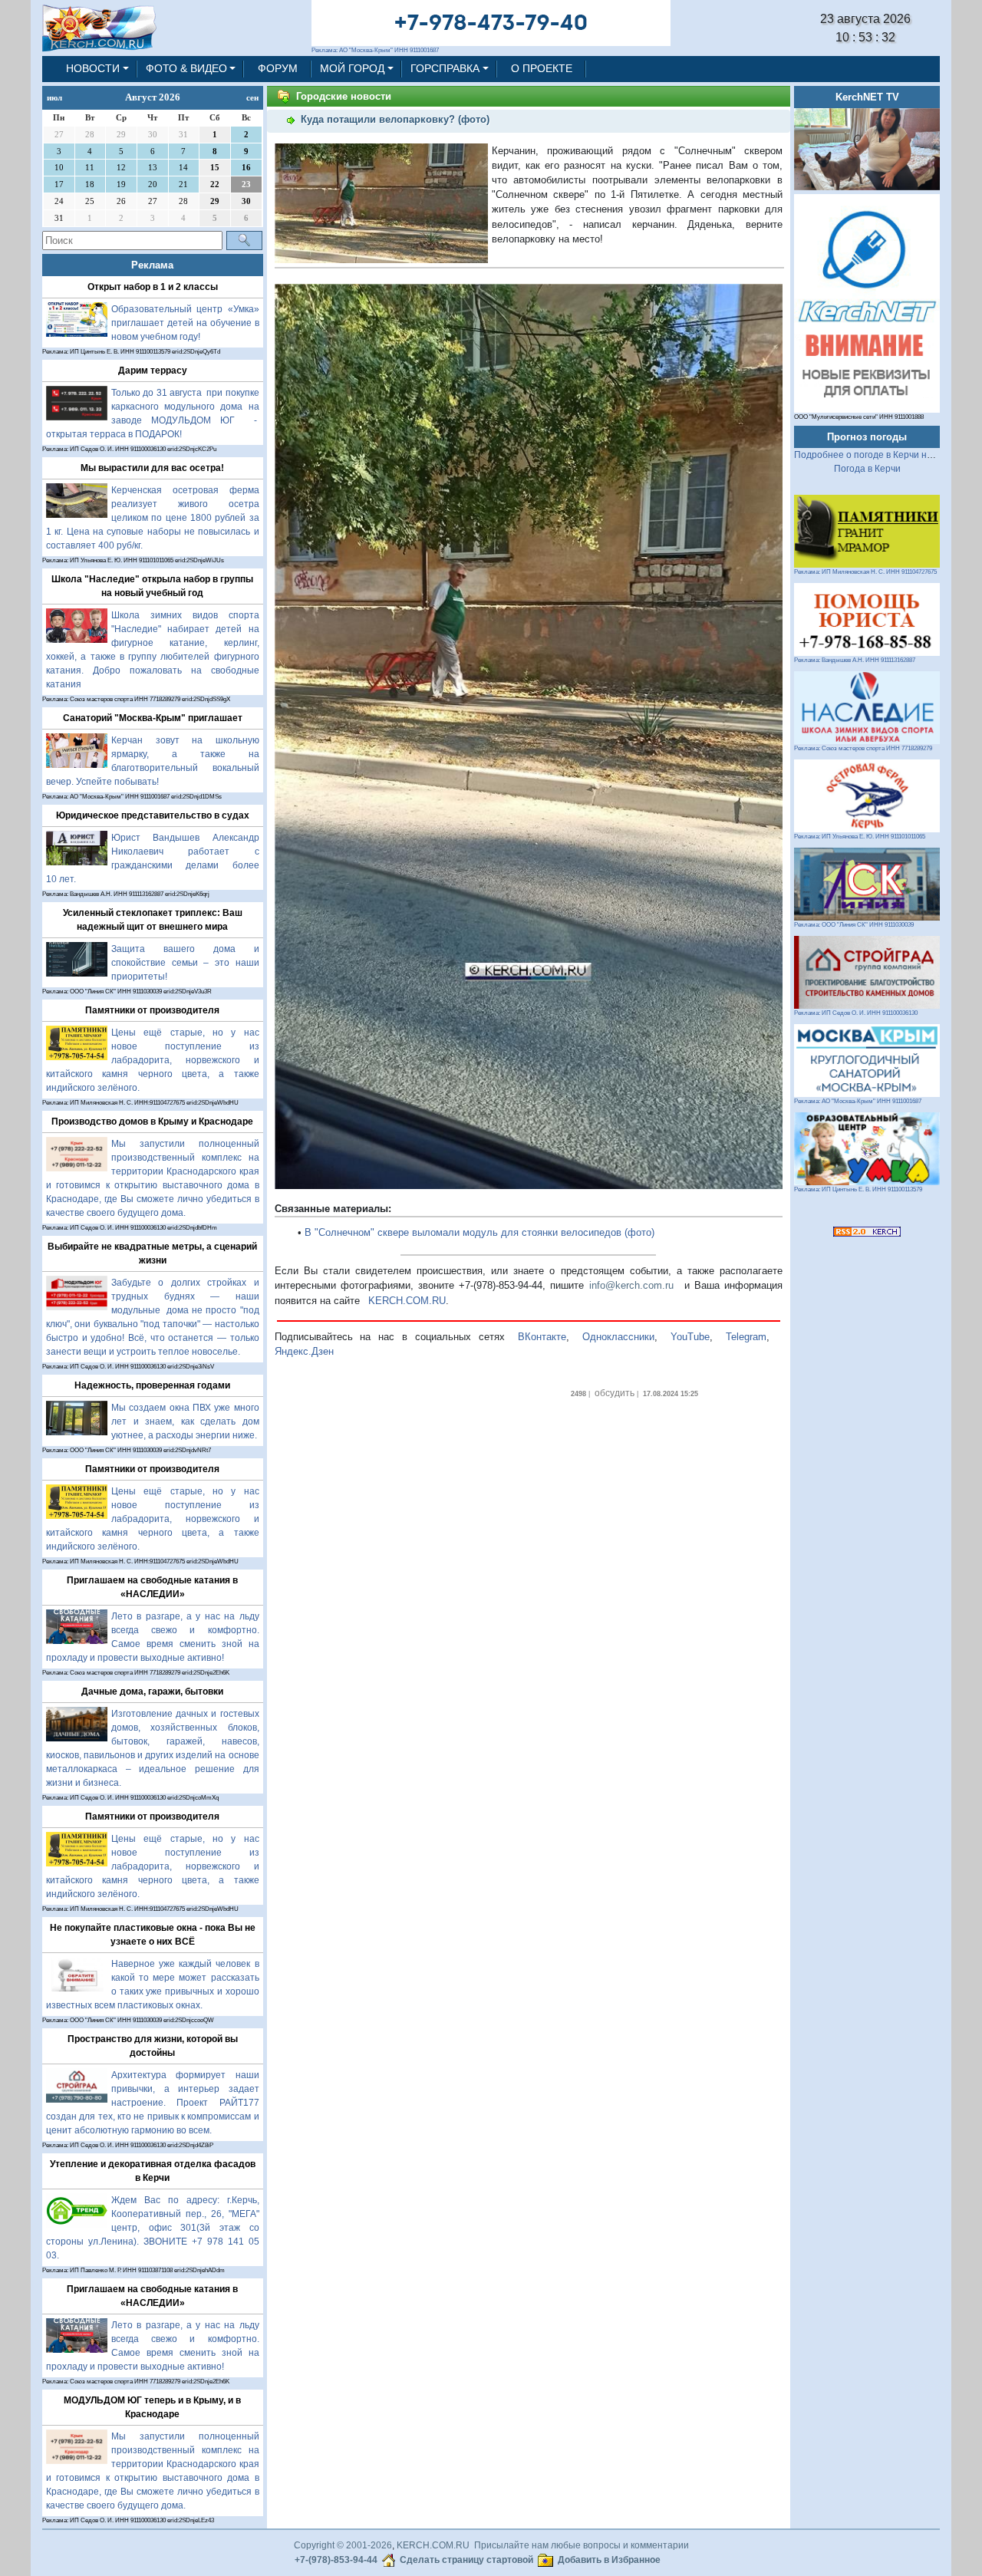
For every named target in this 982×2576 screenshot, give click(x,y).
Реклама (152, 265)
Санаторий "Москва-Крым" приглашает (153, 718)
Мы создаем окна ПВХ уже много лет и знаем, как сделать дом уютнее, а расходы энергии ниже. (185, 1421)
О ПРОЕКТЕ (542, 68)
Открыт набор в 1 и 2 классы (153, 287)
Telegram (746, 1337)
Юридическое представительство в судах (153, 815)
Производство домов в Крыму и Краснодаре (152, 1122)
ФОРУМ (278, 68)
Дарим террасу (153, 371)
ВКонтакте (542, 1337)
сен (252, 97)
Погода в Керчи (867, 469)
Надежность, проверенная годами (152, 1385)
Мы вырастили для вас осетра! (152, 468)
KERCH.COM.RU (407, 1301)
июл (54, 97)
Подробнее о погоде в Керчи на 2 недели (884, 455)
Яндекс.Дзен (304, 1351)
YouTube (690, 1337)
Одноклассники (618, 1337)
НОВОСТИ (93, 68)
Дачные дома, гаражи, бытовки (152, 1692)
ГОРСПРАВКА (445, 68)
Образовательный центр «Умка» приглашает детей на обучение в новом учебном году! (185, 323)
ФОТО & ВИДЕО (186, 68)
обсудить (615, 1393)
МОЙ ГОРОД (352, 68)
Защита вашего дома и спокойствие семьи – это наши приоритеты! (185, 963)
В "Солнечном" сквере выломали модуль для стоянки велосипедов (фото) (479, 1232)
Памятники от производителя (152, 1010)
